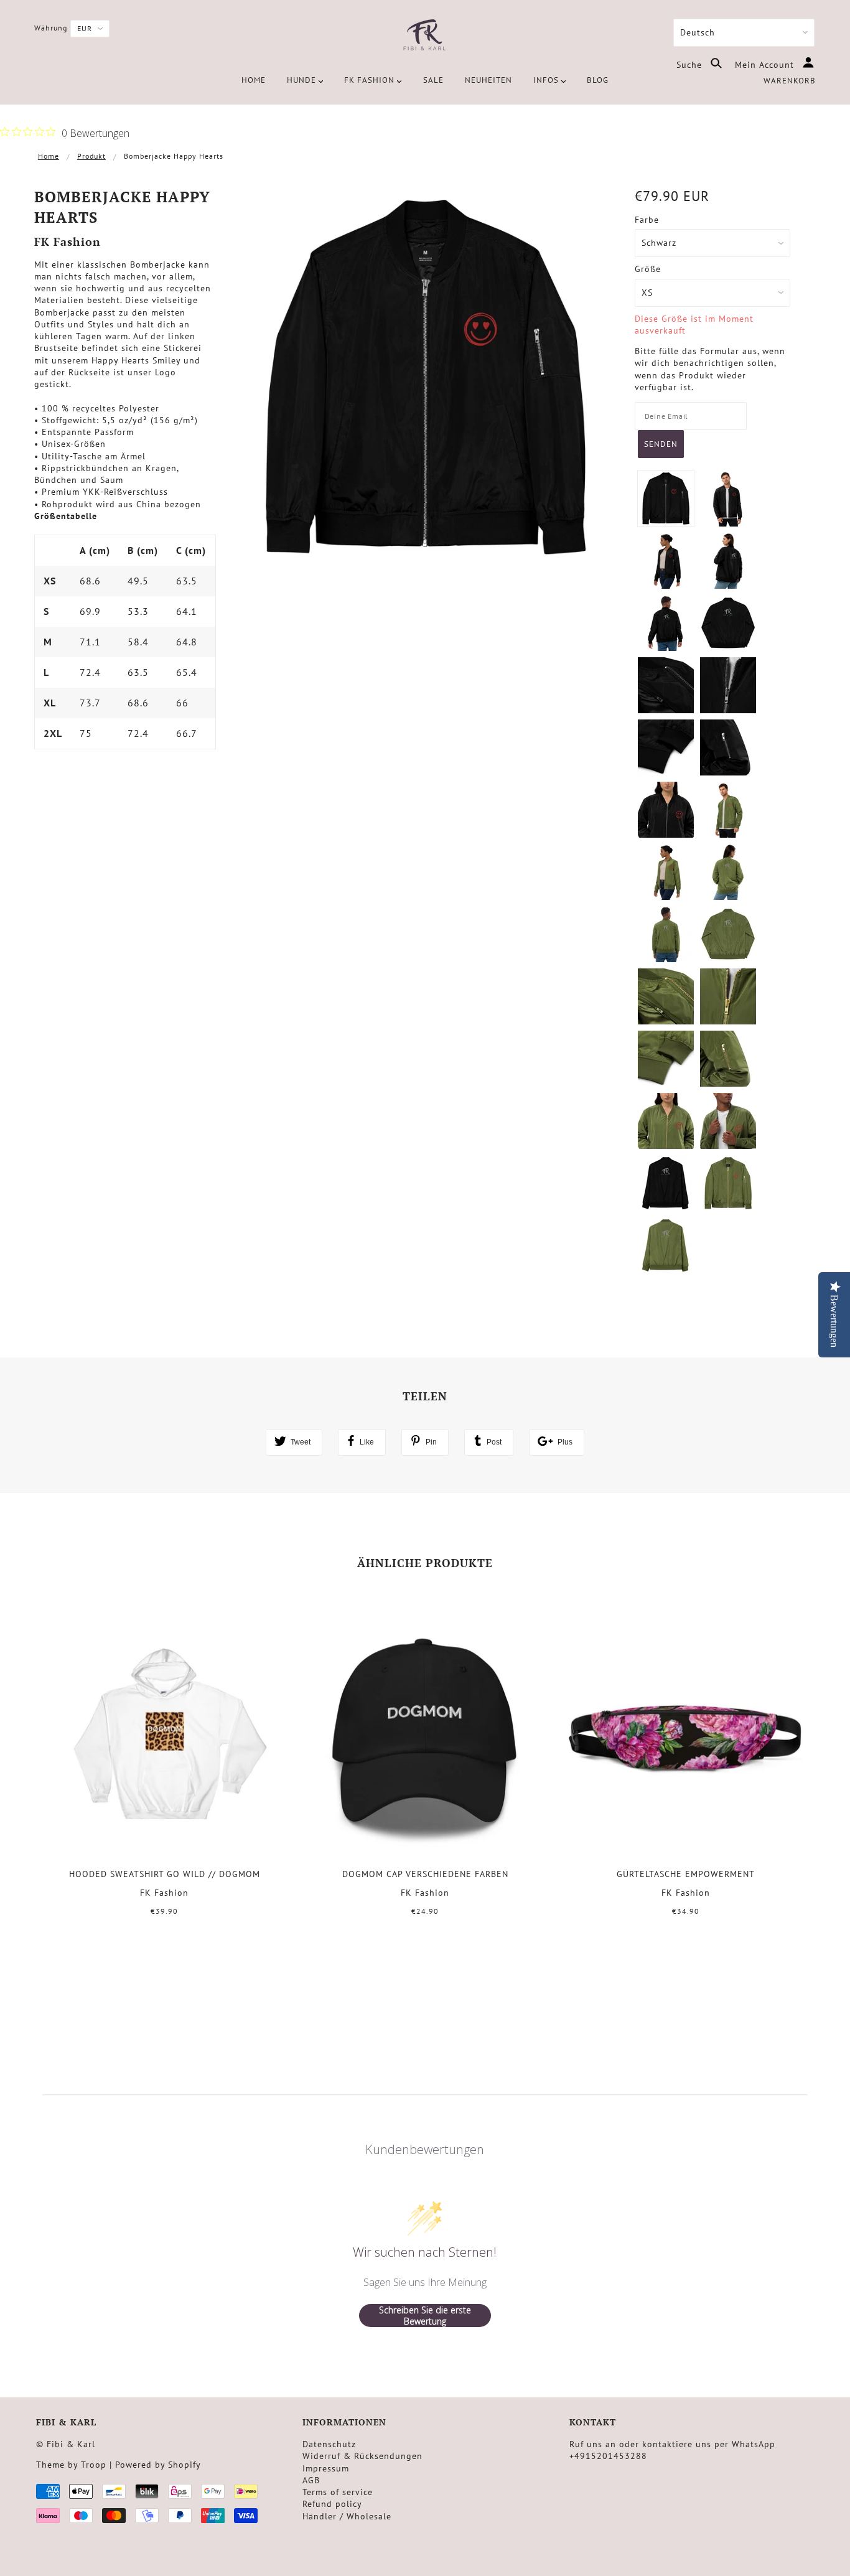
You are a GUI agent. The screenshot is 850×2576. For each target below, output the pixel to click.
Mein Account (766, 65)
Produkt (91, 156)
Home (49, 156)
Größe (648, 269)
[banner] (425, 36)
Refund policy (332, 2504)
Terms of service (338, 2492)
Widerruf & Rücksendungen (362, 2456)
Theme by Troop (71, 2465)
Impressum (326, 2468)
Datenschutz (329, 2444)
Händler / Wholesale (347, 2516)
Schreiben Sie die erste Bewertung (425, 2316)
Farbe (647, 220)
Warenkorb (790, 81)
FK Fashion (68, 241)
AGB (311, 2480)
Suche (691, 65)
